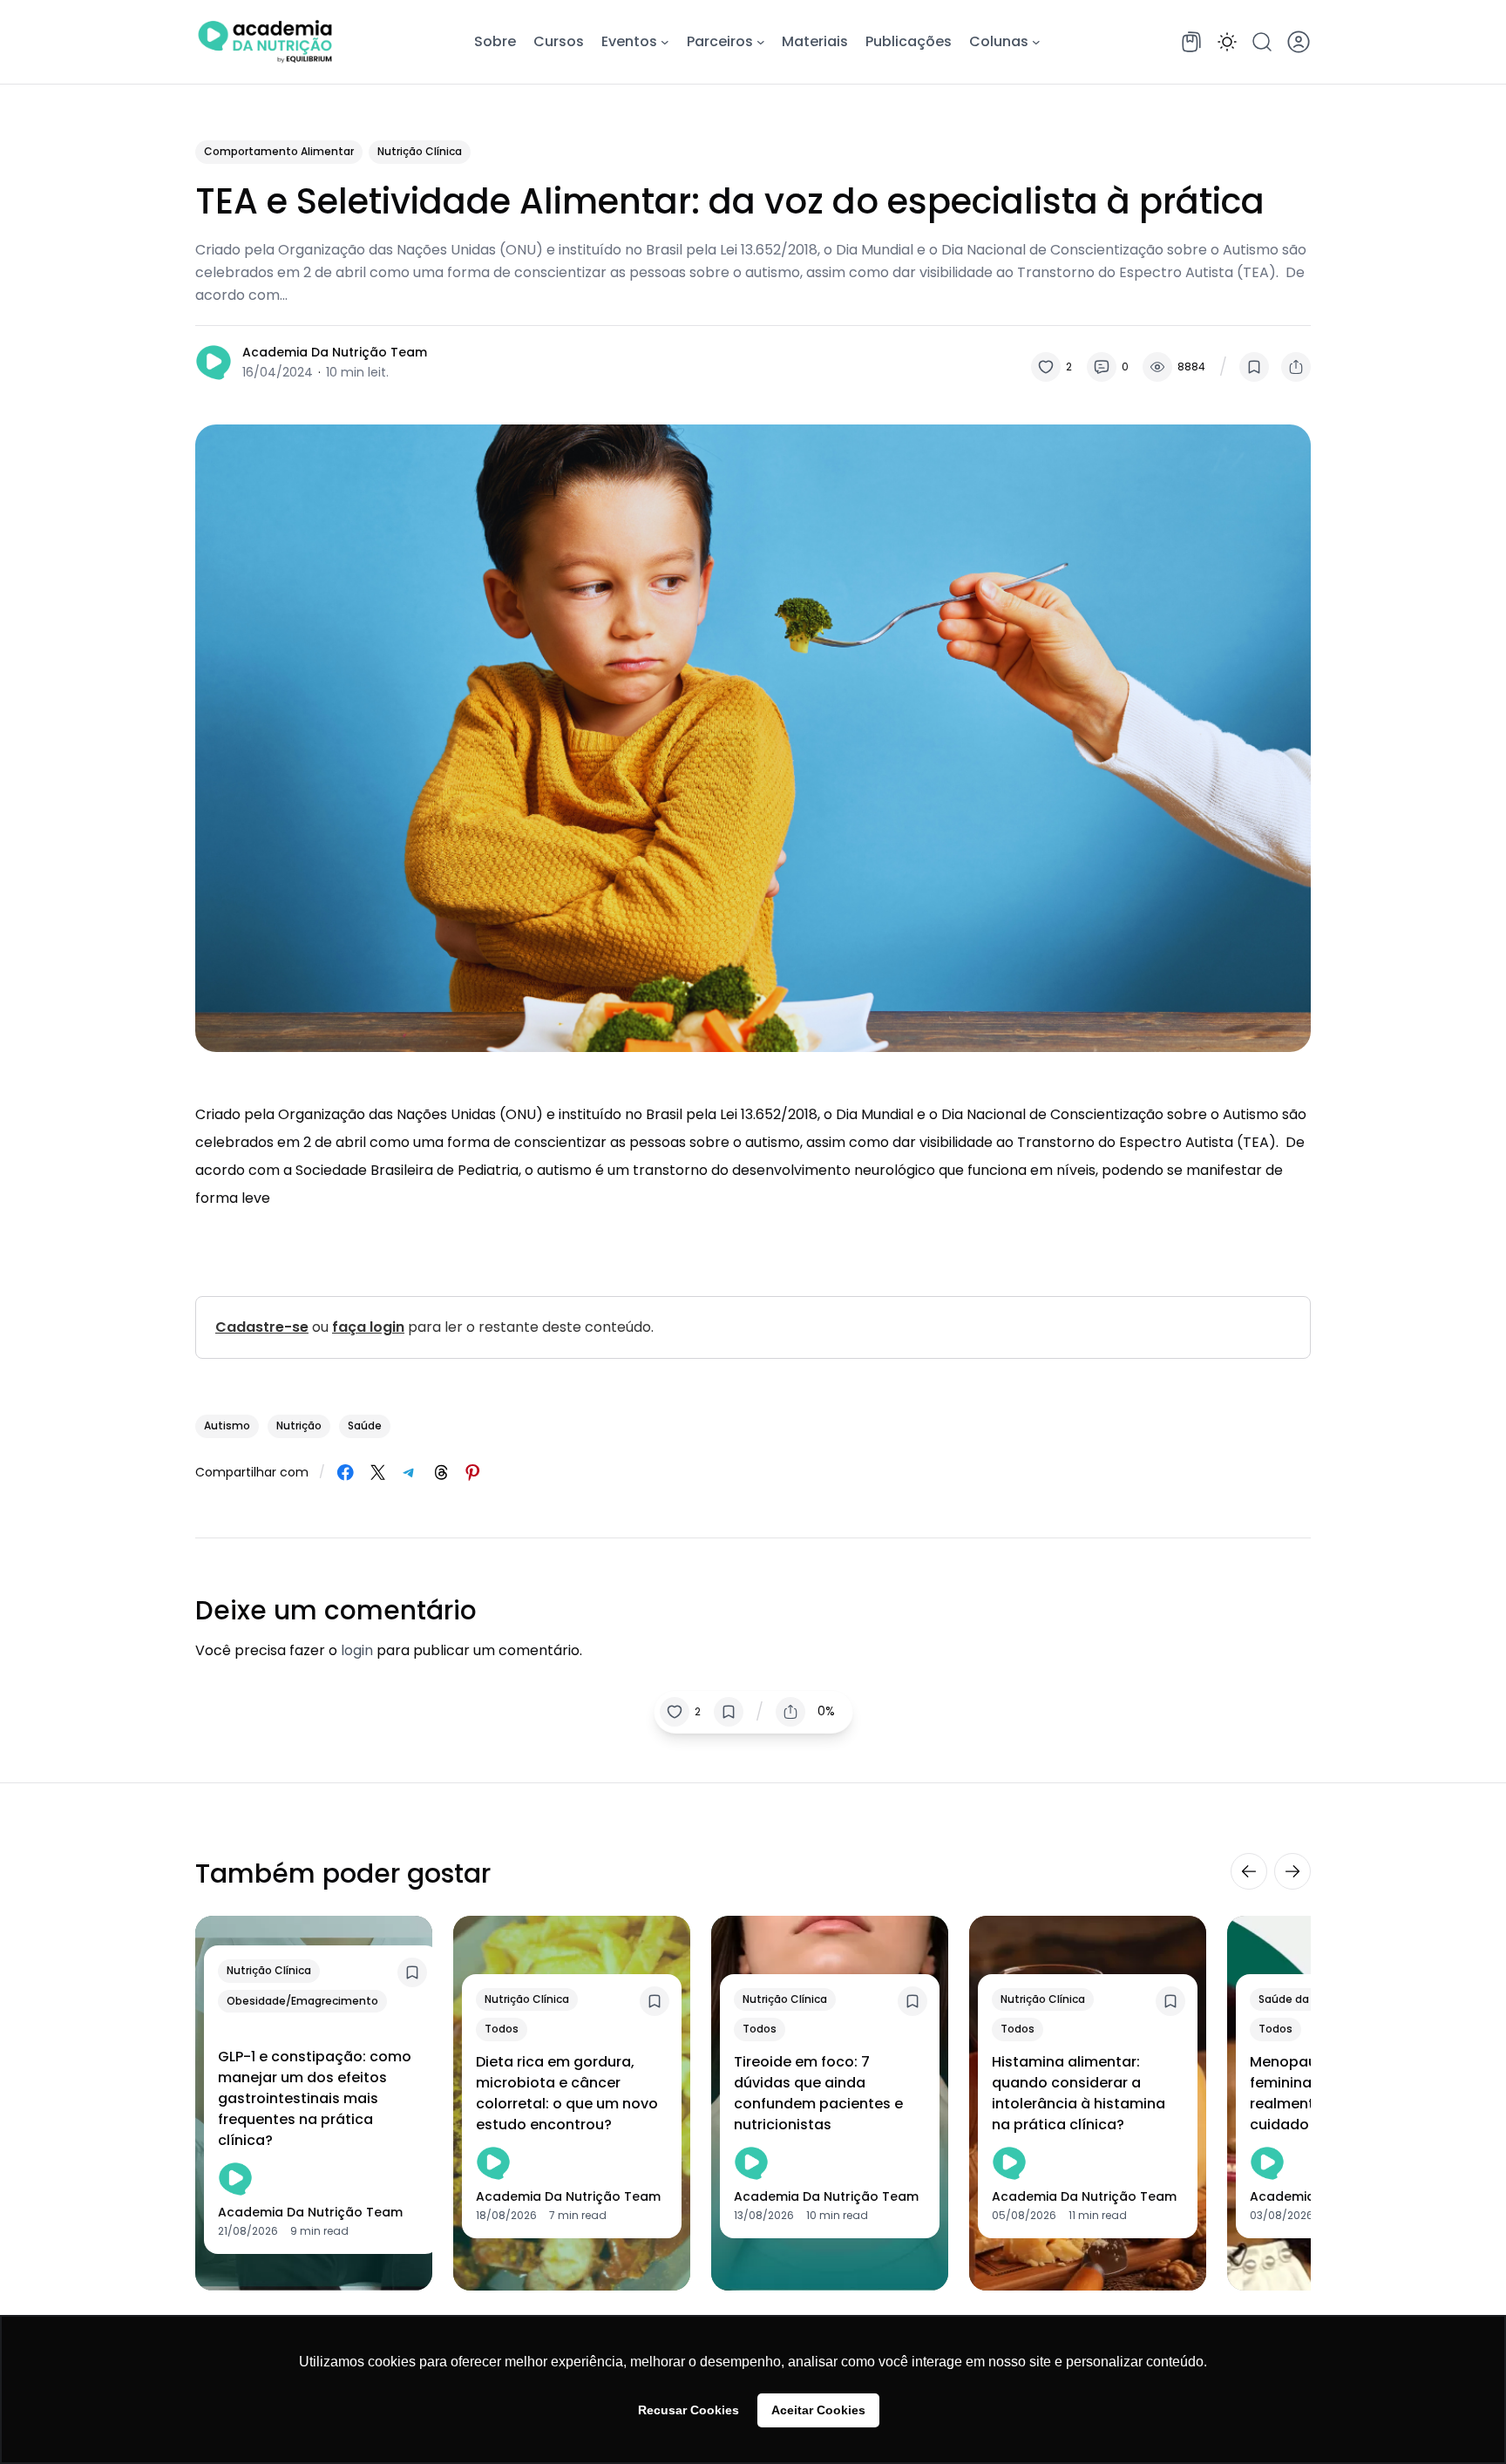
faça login (368, 1327)
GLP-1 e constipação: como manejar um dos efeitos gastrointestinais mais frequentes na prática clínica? (315, 2098)
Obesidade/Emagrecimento (302, 2001)
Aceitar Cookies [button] (818, 2410)
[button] (1227, 42)
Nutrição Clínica (420, 151)
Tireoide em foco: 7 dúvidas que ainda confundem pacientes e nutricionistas (818, 2093)
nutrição (299, 1425)
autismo (227, 1425)
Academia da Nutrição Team (335, 352)
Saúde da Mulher (1303, 1999)
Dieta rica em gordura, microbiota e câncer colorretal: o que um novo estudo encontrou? (567, 2093)
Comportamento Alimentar (279, 151)
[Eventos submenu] (665, 42)
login (357, 1650)
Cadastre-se (262, 1327)
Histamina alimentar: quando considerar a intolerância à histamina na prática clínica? (1079, 2093)
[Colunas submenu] (1036, 42)
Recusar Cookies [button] (689, 2410)
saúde (365, 1425)
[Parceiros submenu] (761, 42)
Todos (502, 2029)
